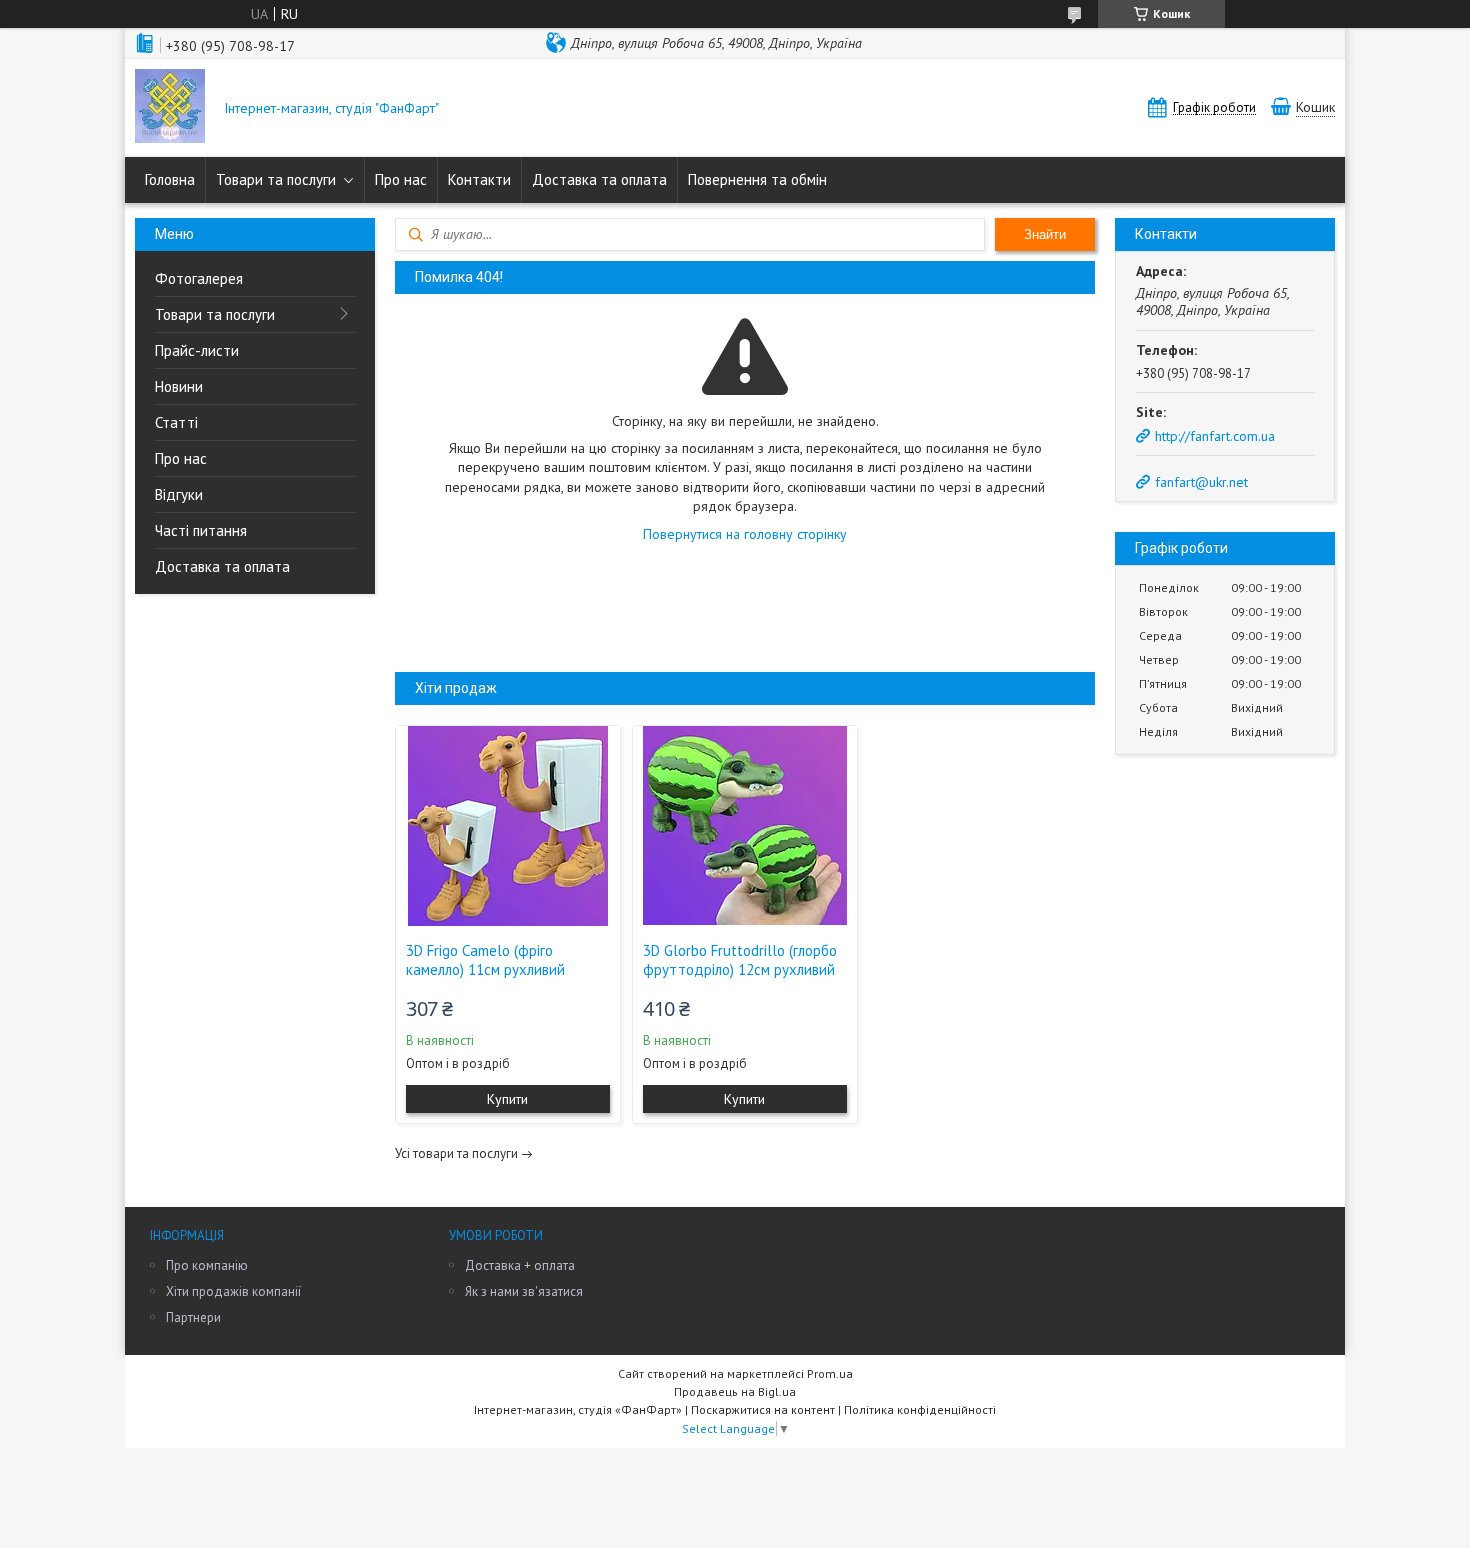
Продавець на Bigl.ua (735, 1391)
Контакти (479, 179)
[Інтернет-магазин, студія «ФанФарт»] (170, 108)
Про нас (401, 179)
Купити (507, 1099)
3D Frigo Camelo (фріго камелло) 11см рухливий (485, 960)
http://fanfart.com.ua (1215, 436)
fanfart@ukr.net (1201, 482)
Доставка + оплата (520, 1265)
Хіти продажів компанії (233, 1291)
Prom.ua (830, 1373)
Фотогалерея (199, 278)
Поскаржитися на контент (763, 1409)
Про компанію (207, 1265)
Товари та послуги (276, 179)
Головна (170, 179)
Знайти (1045, 234)
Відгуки (179, 494)
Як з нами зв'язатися (524, 1291)
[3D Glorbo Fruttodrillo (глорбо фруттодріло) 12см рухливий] (745, 826)
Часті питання (201, 530)
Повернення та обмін (757, 179)
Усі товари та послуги (456, 1153)
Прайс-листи (197, 350)
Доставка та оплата (599, 179)
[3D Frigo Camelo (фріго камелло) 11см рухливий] (508, 826)
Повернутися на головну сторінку (745, 534)
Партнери (193, 1317)
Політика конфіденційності (920, 1409)
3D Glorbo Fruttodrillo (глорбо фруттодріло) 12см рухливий (740, 960)
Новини (179, 386)
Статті (176, 422)
